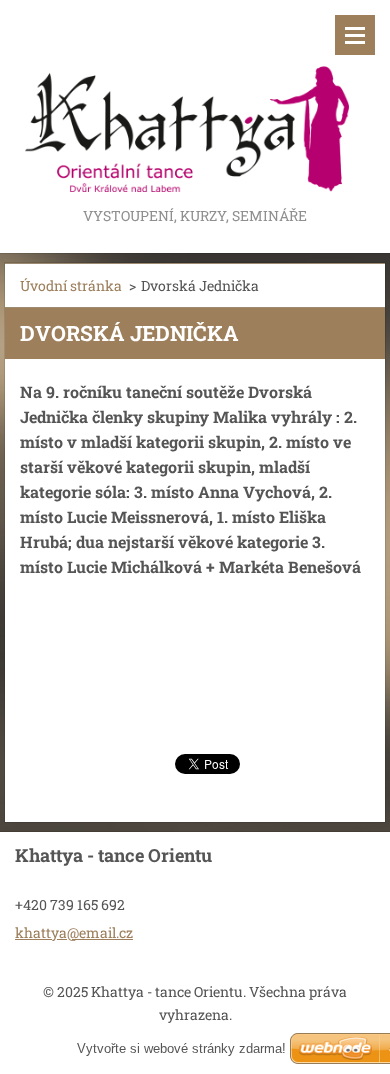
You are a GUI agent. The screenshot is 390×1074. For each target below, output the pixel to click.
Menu (355, 35)
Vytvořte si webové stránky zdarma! (181, 1048)
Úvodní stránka (71, 285)
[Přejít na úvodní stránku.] (195, 101)
